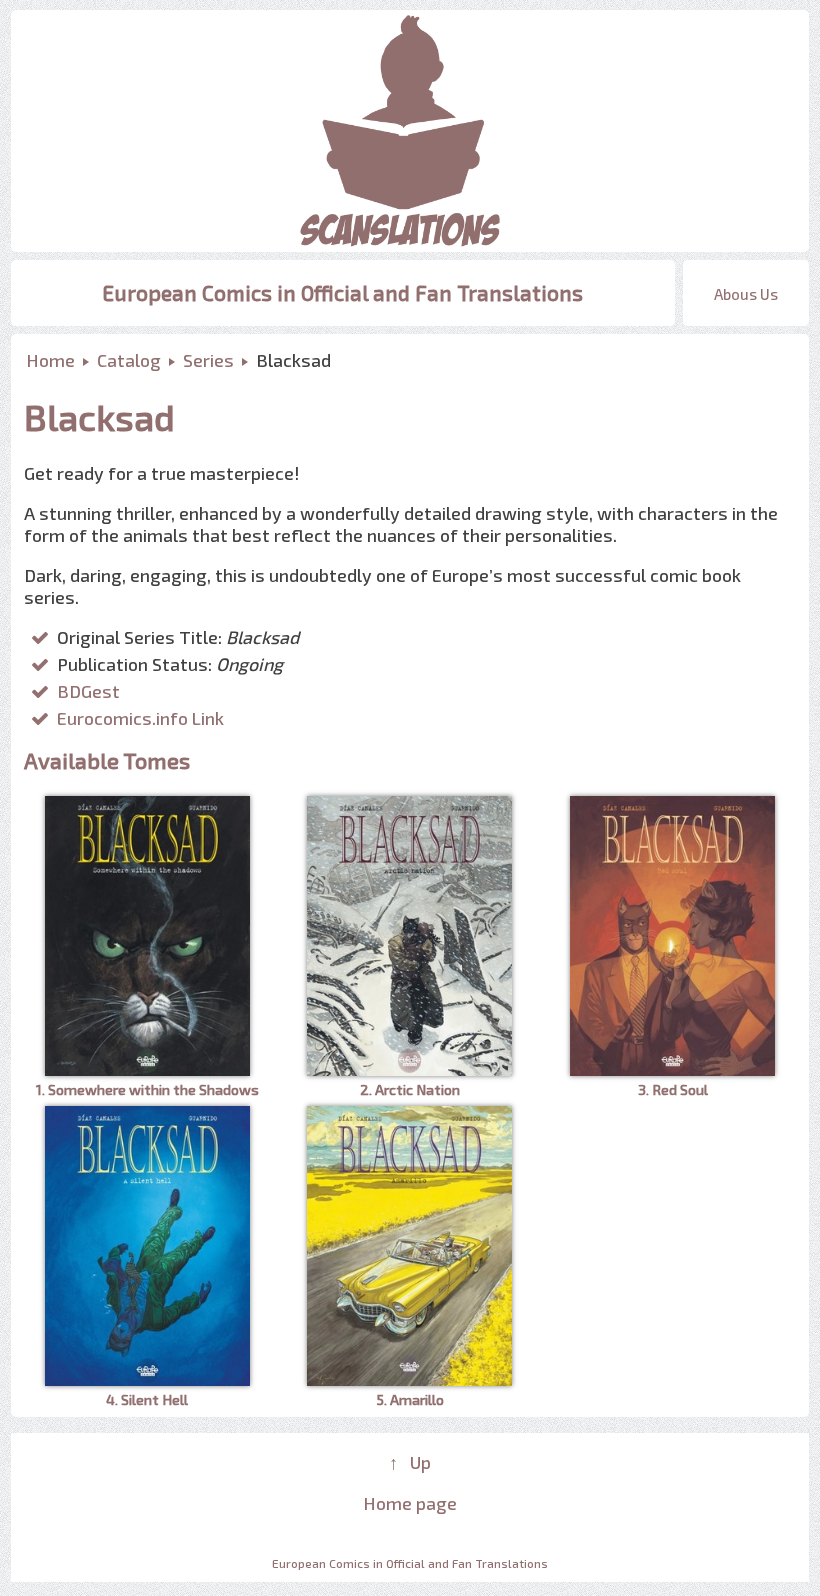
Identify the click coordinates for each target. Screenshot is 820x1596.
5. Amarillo (410, 1399)
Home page (410, 1503)
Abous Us (746, 294)
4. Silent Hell (147, 1399)
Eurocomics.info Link (140, 718)
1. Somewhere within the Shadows (147, 1089)
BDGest (88, 691)
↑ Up (410, 1462)
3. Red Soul (673, 1089)
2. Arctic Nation (410, 1089)
